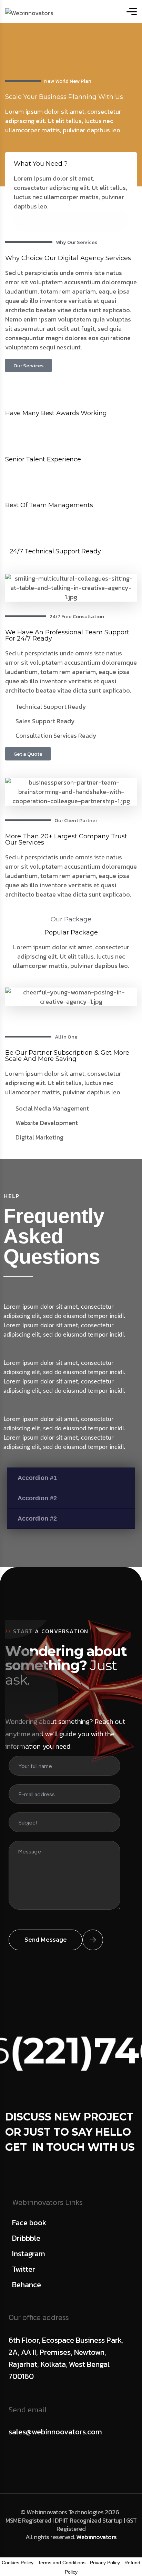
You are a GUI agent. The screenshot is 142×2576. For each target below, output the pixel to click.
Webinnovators (97, 2537)
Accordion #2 (37, 1498)
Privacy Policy (105, 2563)
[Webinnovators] (29, 12)
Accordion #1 (37, 1478)
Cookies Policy (18, 2563)
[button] (71, 1478)
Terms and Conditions (62, 2563)
